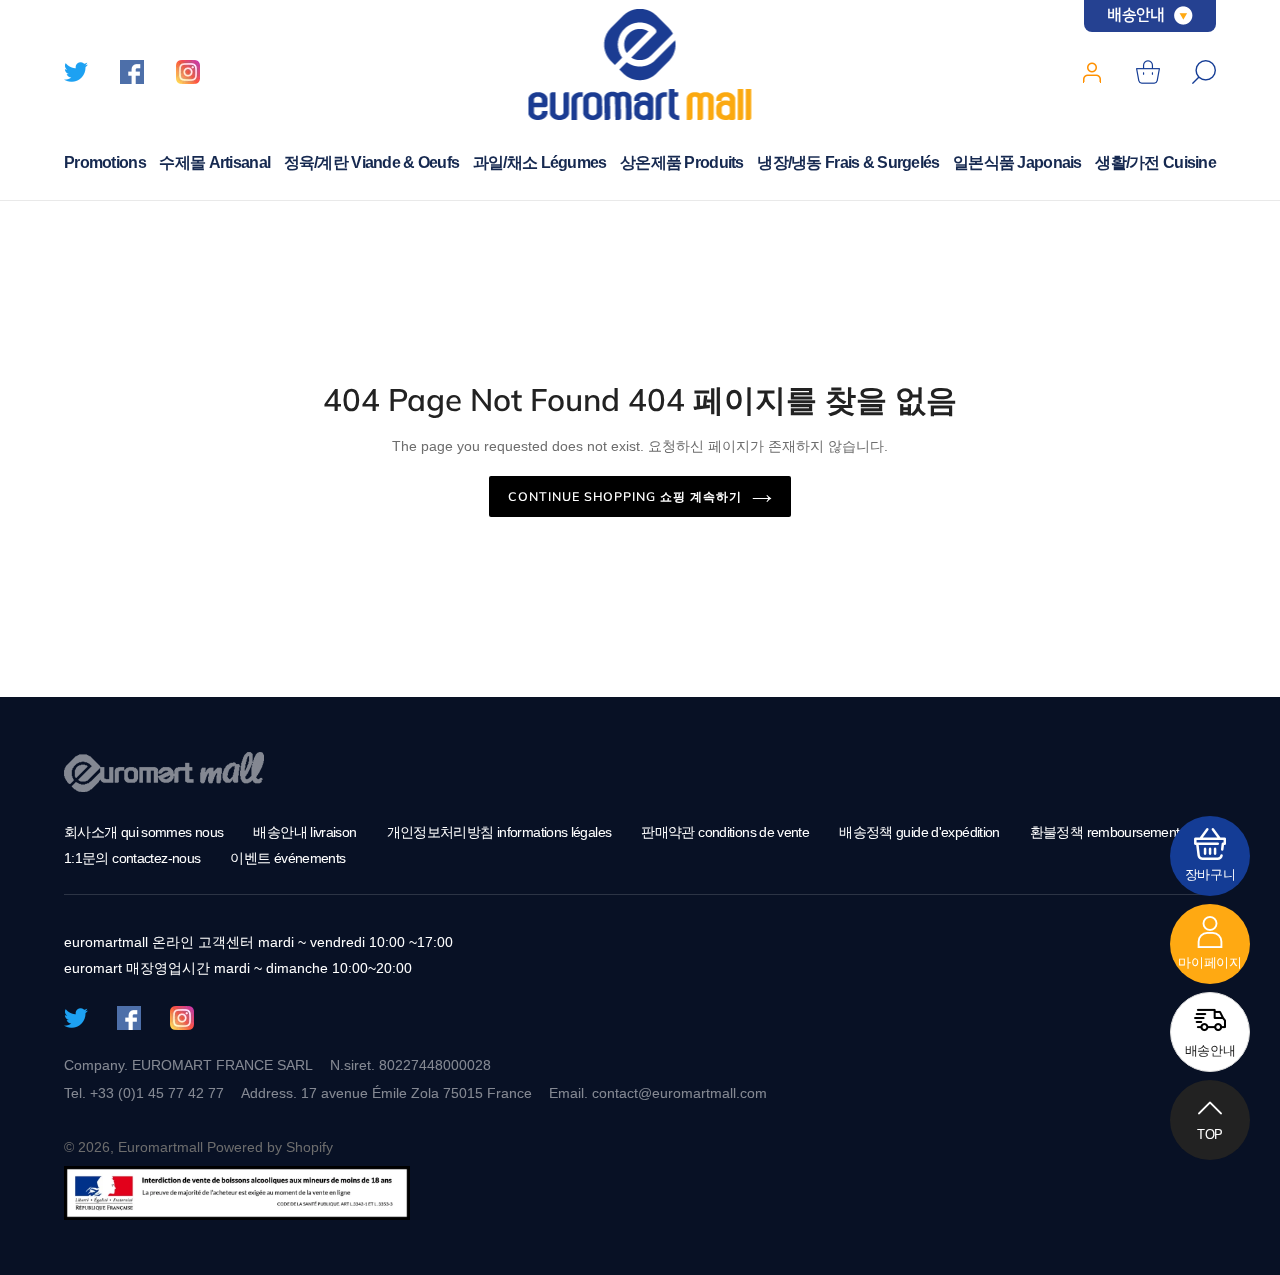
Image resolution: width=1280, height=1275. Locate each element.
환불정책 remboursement (1105, 832)
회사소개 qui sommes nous (143, 832)
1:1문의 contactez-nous (132, 858)
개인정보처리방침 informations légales (499, 832)
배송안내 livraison (304, 832)
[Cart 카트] (1148, 72)
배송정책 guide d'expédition (919, 832)
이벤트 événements (287, 858)
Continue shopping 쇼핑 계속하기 (625, 496)
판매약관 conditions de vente (725, 832)
